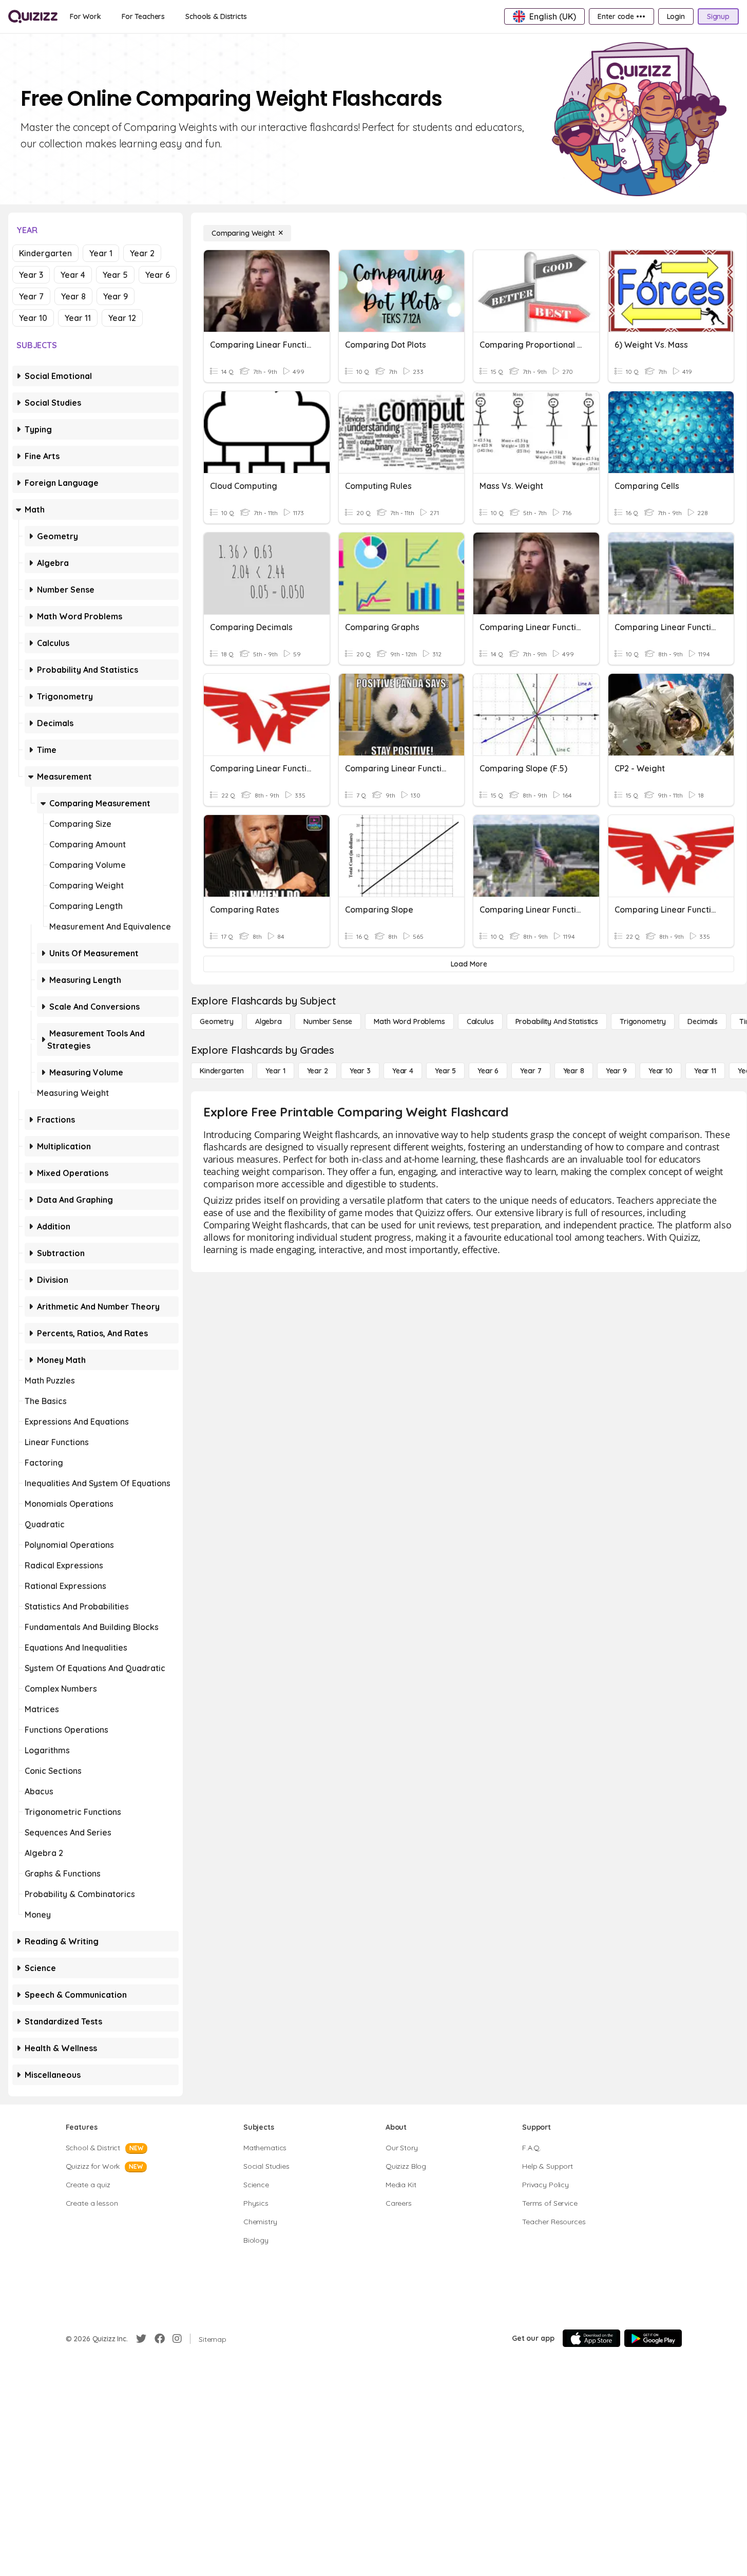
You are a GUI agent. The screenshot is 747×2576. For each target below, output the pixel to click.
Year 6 (158, 275)
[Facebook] (160, 2339)
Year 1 (101, 253)
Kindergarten (45, 253)
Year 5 (115, 275)
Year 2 (142, 253)
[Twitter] (141, 2339)
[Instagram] (177, 2339)
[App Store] (591, 2338)
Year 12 (122, 318)
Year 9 (116, 296)
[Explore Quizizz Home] (33, 16)
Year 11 (78, 318)
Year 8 (73, 296)
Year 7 (31, 296)
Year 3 (31, 275)
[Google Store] (653, 2338)
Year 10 (33, 318)
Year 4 (73, 275)
